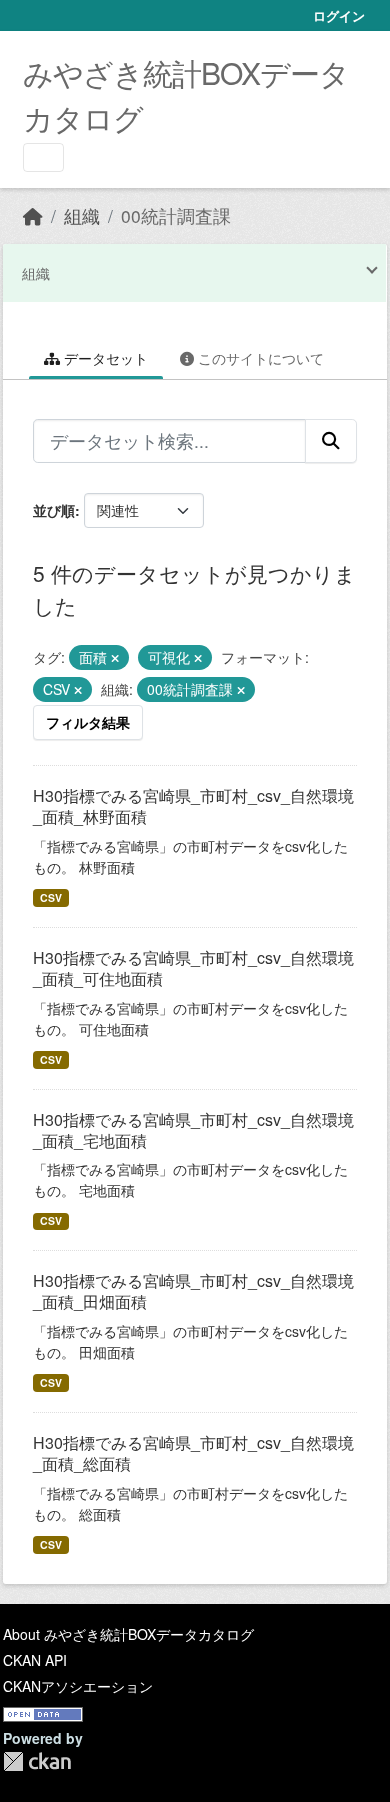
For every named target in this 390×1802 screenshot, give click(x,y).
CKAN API (35, 1660)
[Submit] (331, 441)
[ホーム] (33, 215)
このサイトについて (259, 358)
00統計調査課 (176, 215)
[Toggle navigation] (43, 157)
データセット (104, 358)
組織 (82, 215)
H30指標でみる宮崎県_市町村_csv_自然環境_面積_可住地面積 (193, 968)
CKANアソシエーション (78, 1686)
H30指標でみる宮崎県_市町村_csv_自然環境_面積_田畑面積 (193, 1291)
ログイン (339, 15)
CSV (51, 897)
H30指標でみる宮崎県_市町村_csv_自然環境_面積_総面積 (193, 1453)
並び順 (54, 510)
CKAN (37, 1761)
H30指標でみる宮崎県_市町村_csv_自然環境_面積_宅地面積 (193, 1130)
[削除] (115, 658)
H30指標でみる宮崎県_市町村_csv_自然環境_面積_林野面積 (193, 806)
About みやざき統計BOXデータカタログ (128, 1634)
